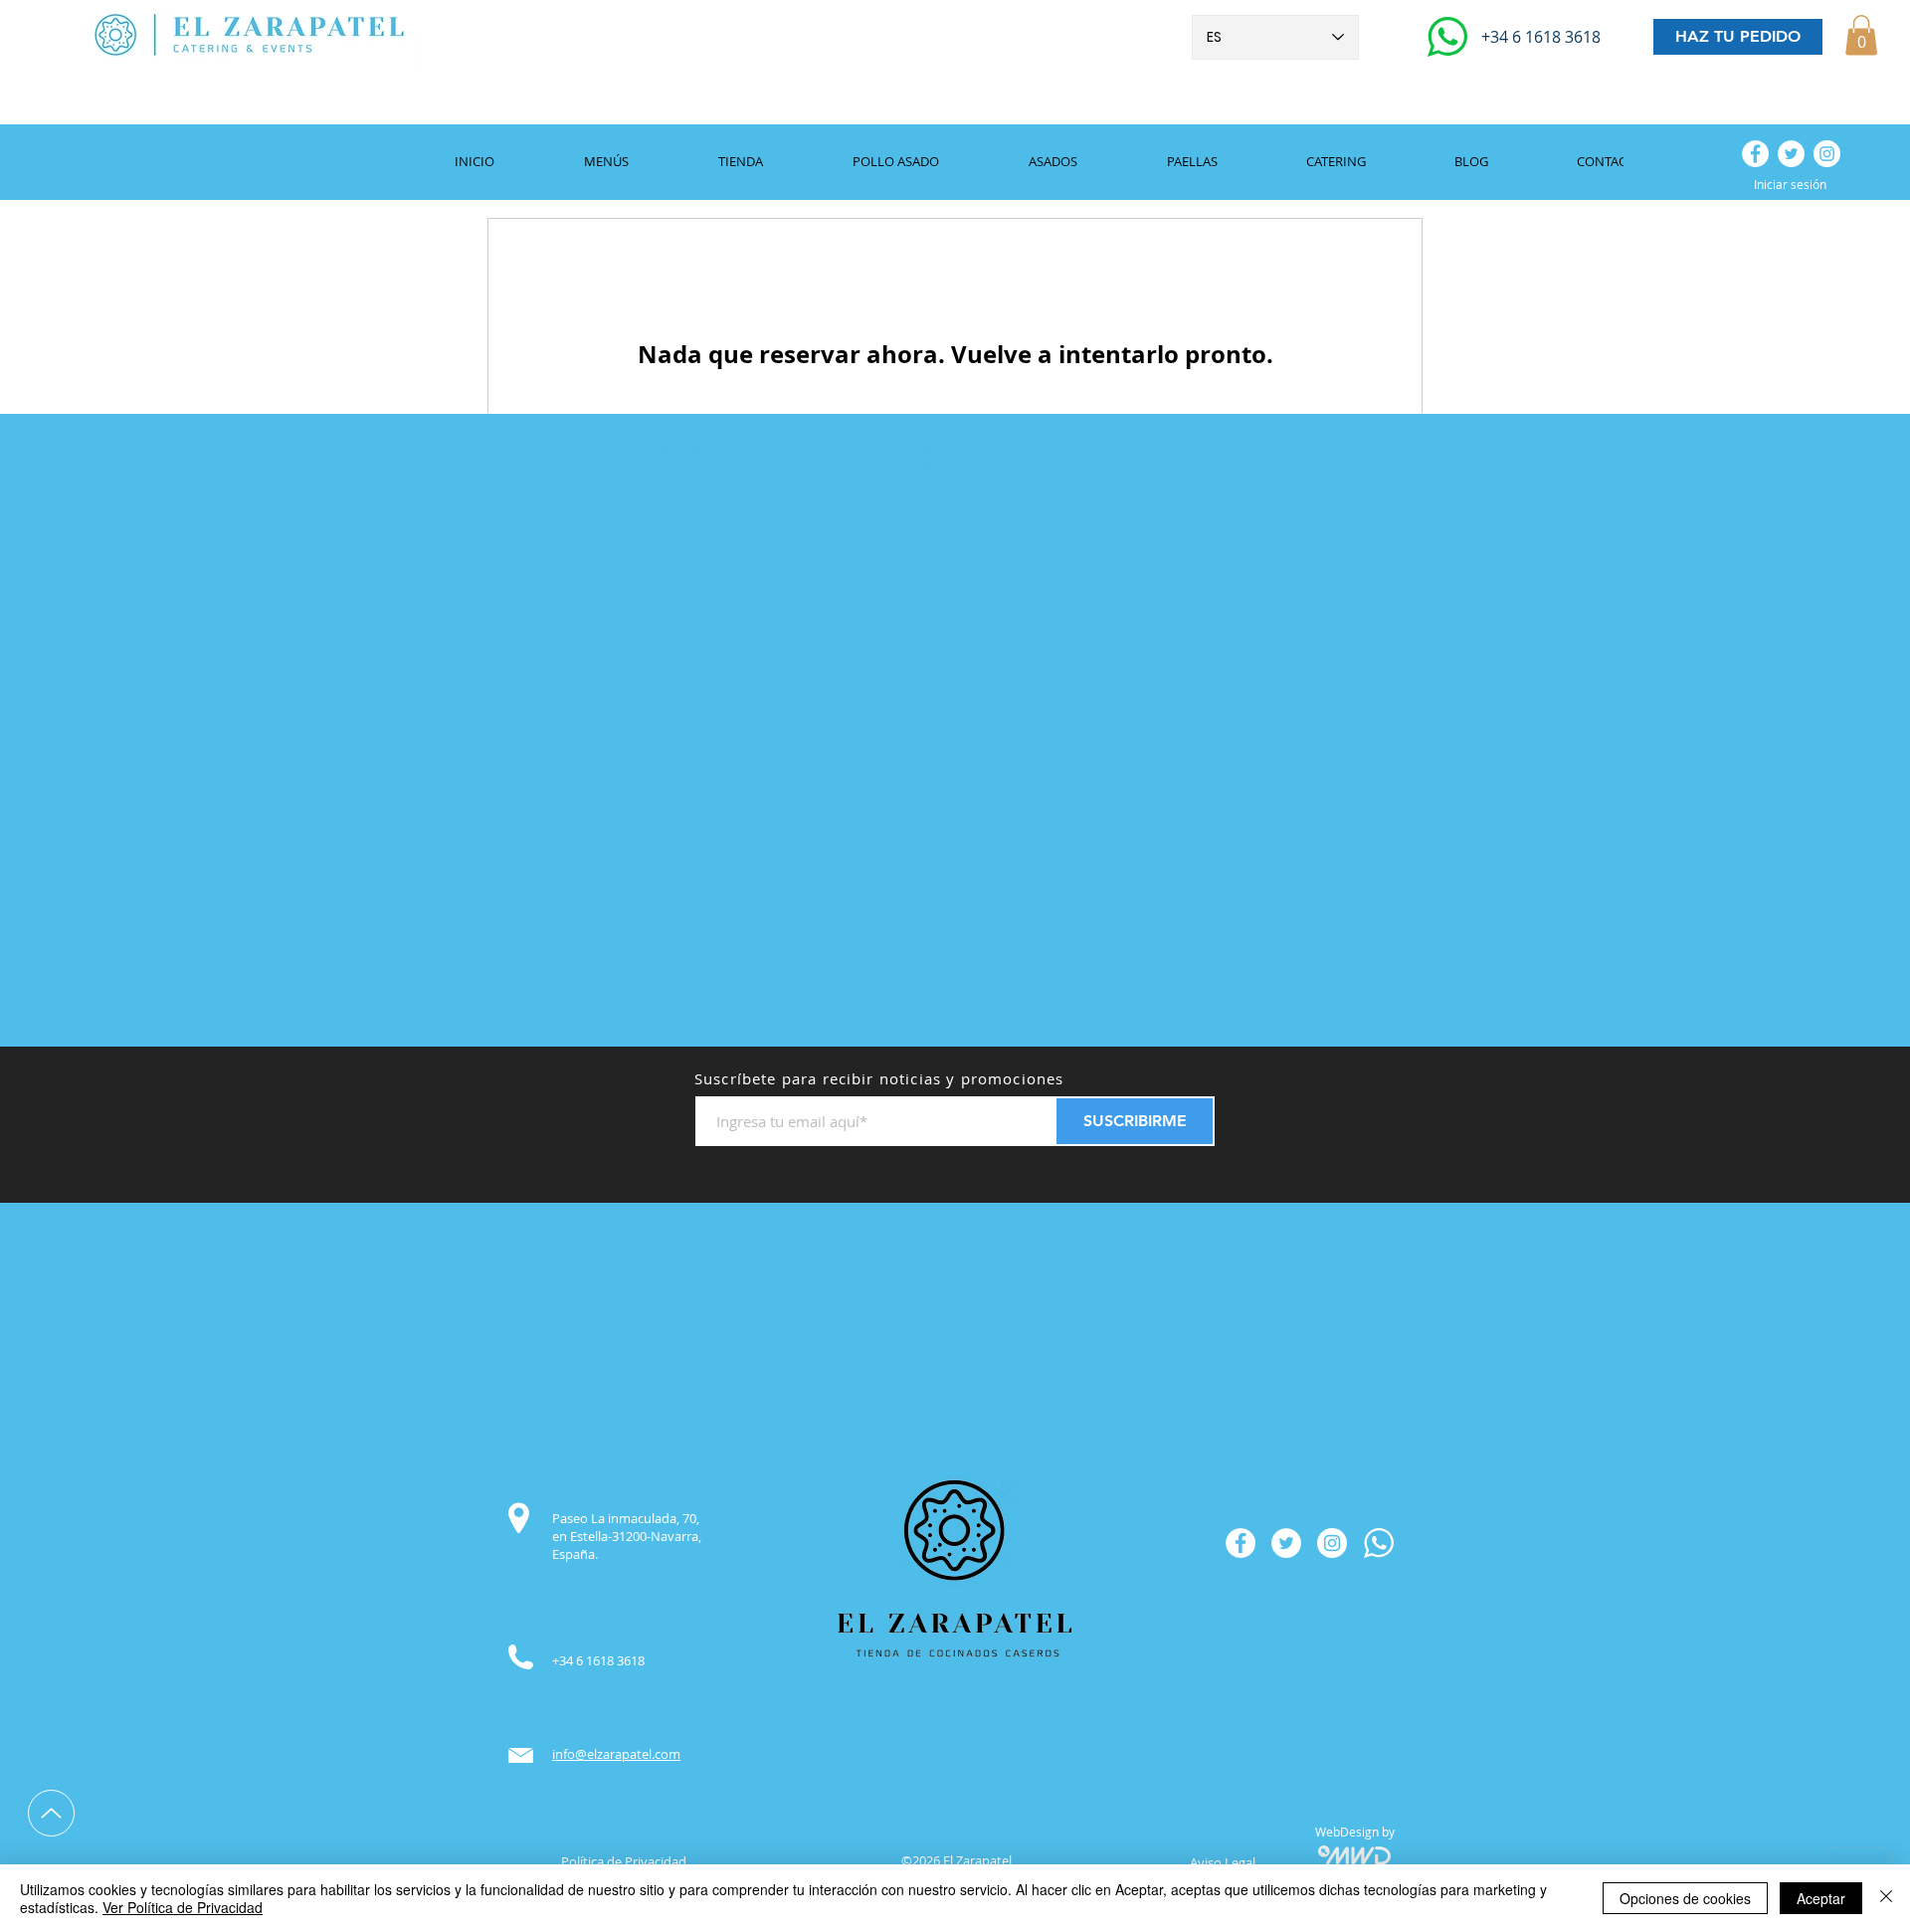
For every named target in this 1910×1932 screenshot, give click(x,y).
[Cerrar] (1886, 1898)
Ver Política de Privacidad (183, 1907)
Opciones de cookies (1685, 1898)
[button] (1861, 35)
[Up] (51, 1813)
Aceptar (1821, 1898)
